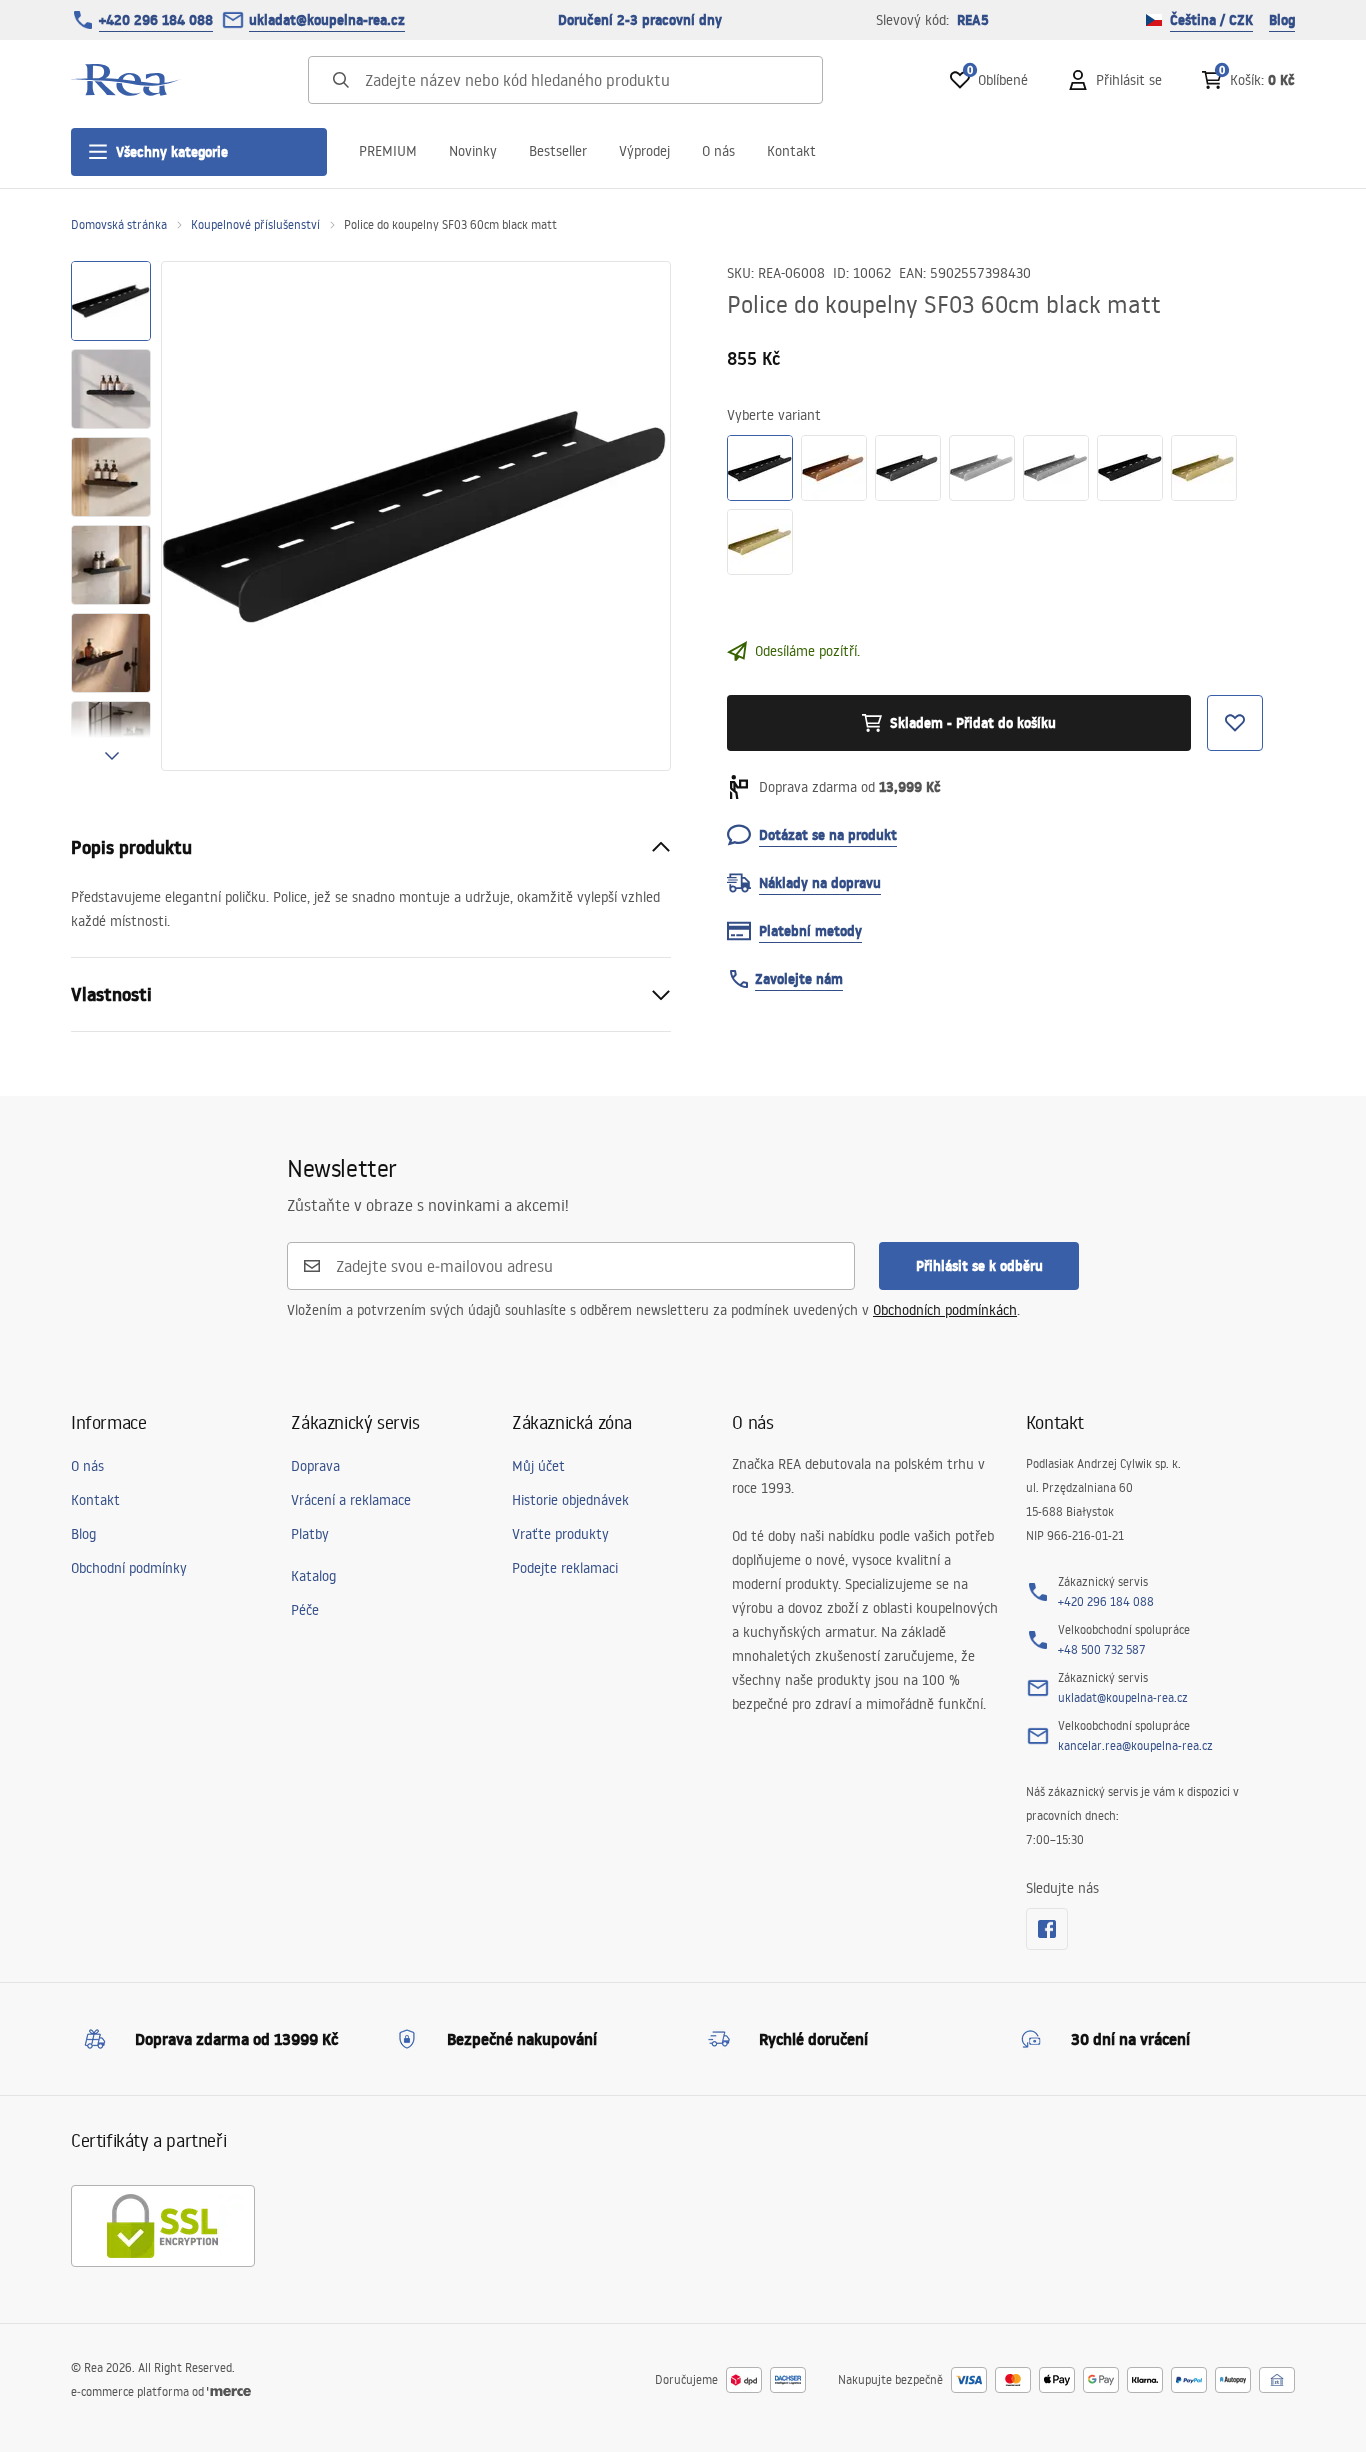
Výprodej (644, 151)
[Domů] (126, 80)
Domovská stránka (119, 224)
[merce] (229, 2391)
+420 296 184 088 (156, 20)
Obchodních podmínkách (945, 1310)
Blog (1282, 20)
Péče (305, 1610)
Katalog (313, 1576)
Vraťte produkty (560, 1534)
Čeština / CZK (1211, 20)
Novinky (473, 151)
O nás (718, 151)
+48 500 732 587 (1102, 1649)
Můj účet (538, 1466)
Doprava (315, 1466)
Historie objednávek (570, 1500)
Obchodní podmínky (129, 1568)
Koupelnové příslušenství (255, 224)
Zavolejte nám (799, 979)
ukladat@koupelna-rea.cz (327, 20)
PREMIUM (388, 151)
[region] (111, 516)
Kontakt (791, 151)
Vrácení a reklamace (351, 1500)
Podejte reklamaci (565, 1568)
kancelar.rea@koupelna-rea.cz (1135, 1745)
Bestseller (558, 151)
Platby (310, 1534)
